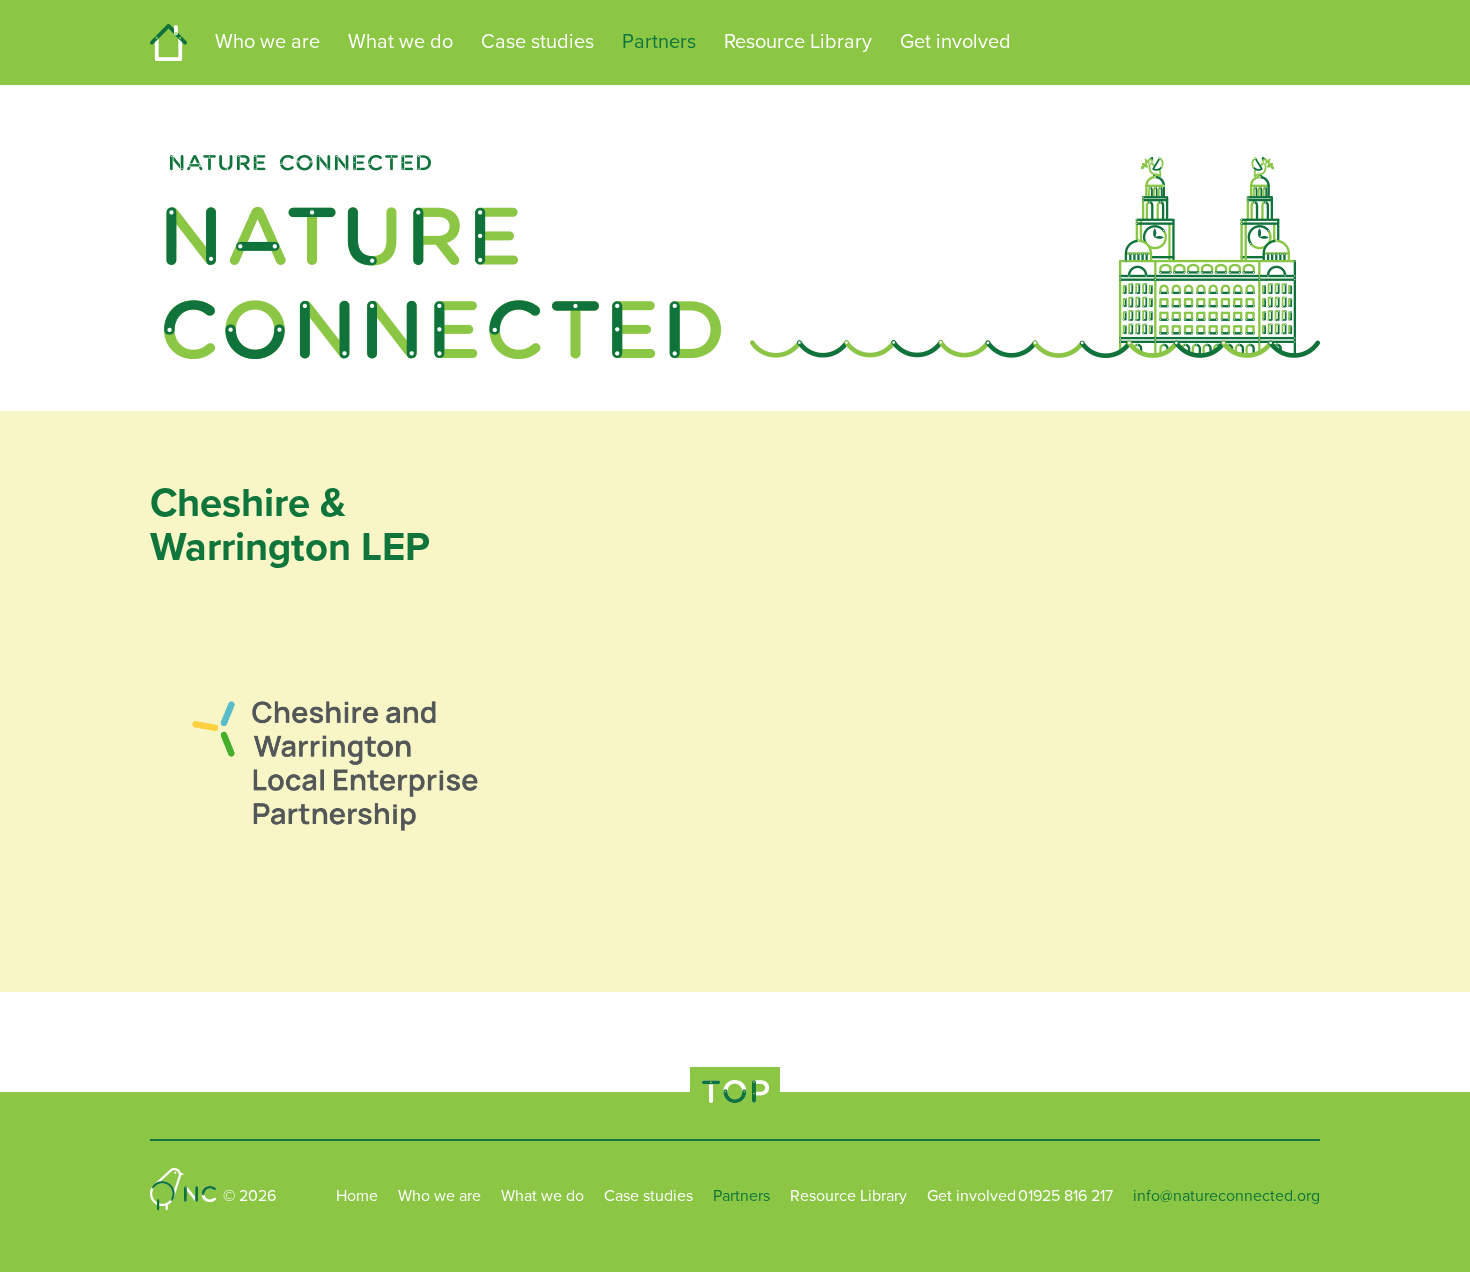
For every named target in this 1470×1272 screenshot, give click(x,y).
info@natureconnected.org (1226, 1196)
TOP (735, 1092)
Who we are (267, 42)
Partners (659, 42)
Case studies (537, 42)
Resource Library (798, 42)
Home (168, 42)
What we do (400, 42)
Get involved (955, 42)
